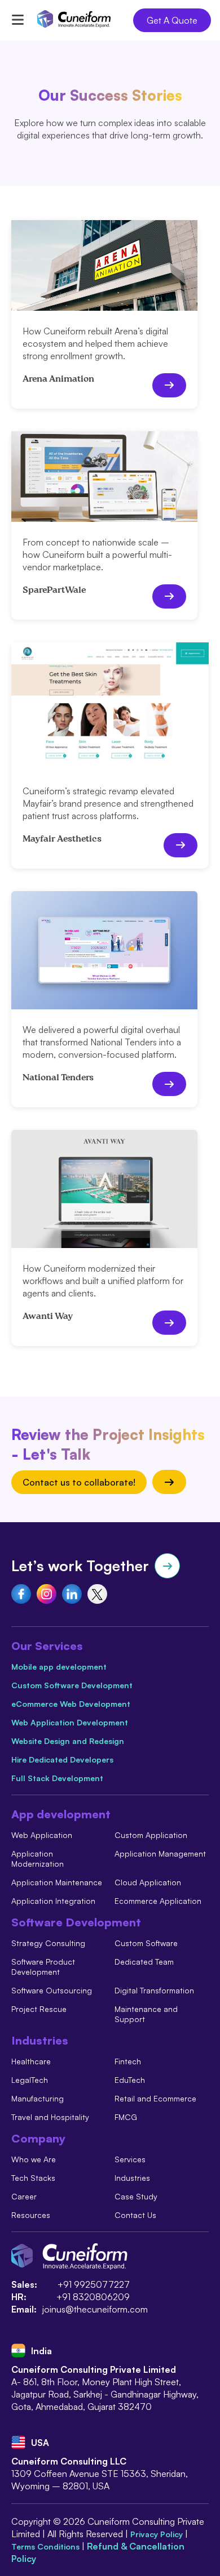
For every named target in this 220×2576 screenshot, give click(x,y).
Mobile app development (59, 1667)
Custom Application (151, 1835)
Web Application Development (70, 1722)
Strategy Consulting (48, 1943)
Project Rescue (39, 2009)
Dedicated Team (144, 1962)
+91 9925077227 (94, 2284)
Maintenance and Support (146, 2014)
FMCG (126, 2117)
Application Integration (53, 1901)
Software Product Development (43, 1967)
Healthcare (31, 2061)
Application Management (160, 1853)
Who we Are (34, 2159)
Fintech (128, 2061)
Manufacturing (38, 2098)
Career (24, 2196)
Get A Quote (172, 20)
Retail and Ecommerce (155, 2098)
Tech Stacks (33, 2178)
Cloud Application (148, 1882)
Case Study (136, 2196)
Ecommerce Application (158, 1901)
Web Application (42, 1835)
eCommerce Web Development (71, 1704)
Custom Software (146, 1943)
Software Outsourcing (52, 1990)
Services (130, 2159)
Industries (132, 2178)
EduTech (130, 2080)
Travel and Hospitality (50, 2117)
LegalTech (30, 2080)
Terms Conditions (47, 2546)
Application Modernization (38, 1859)
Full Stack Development (57, 1778)
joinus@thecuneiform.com (95, 2309)
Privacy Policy (158, 2534)
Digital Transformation (154, 1990)
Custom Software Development (72, 1685)
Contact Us (135, 2215)
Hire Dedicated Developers (62, 1759)
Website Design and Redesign (68, 1741)
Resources (31, 2215)
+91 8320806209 (93, 2297)
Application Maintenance (57, 1882)
